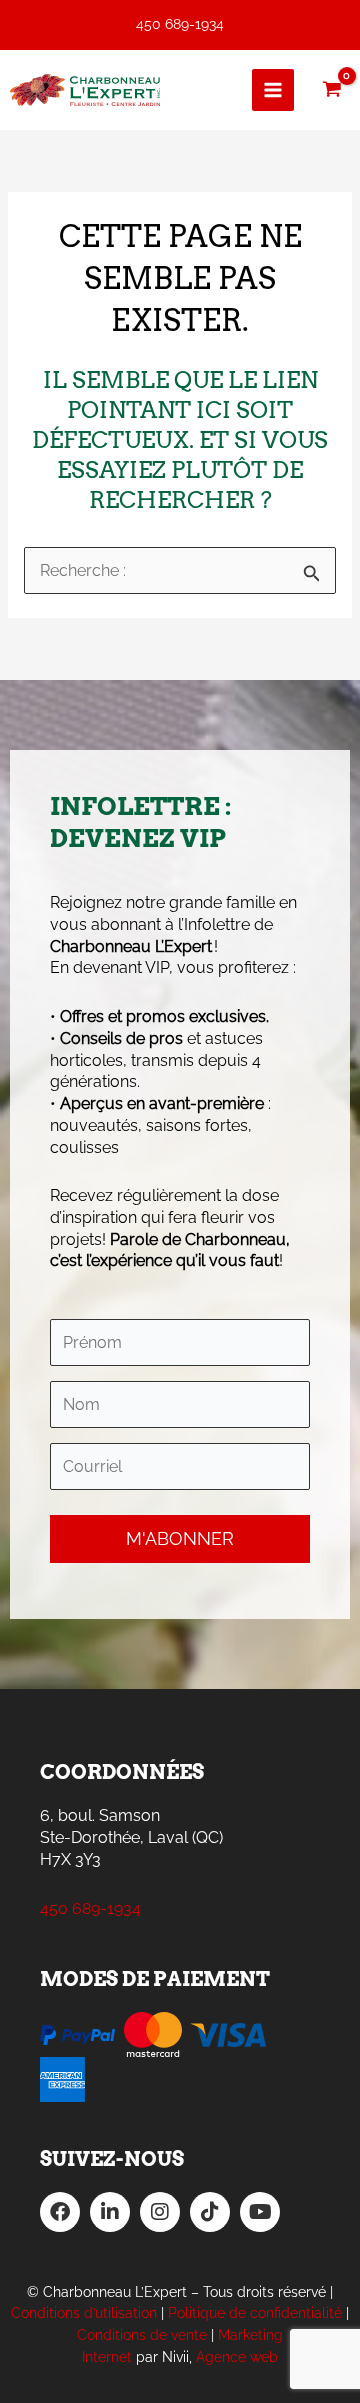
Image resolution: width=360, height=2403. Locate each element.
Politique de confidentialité (255, 2313)
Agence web (237, 2357)
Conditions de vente (142, 2335)
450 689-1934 (180, 24)
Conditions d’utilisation (84, 2313)
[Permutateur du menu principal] (273, 90)
